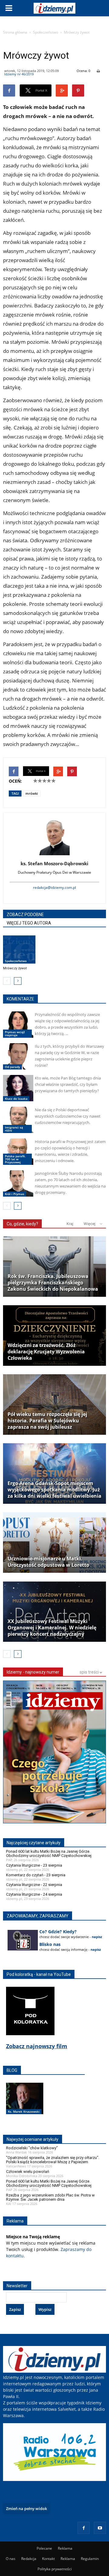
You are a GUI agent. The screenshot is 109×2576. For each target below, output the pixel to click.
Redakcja (29, 2559)
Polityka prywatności (55, 2569)
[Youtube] (100, 2528)
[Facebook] (84, 2528)
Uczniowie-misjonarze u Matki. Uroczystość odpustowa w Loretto (48, 1562)
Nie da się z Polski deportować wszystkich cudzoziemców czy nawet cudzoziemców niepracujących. (68, 1116)
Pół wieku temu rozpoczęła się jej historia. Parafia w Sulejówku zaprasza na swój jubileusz (47, 1421)
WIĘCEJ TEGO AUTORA (29, 923)
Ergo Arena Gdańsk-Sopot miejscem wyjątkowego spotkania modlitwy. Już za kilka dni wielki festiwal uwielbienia (54, 1490)
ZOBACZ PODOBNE (25, 915)
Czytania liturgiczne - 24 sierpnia (34, 1894)
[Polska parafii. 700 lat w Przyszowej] (18, 1152)
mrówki (32, 793)
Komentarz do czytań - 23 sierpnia (36, 1875)
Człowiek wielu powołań (28, 2172)
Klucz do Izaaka (16, 1099)
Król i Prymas (15, 1194)
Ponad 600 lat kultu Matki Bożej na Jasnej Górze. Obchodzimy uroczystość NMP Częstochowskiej (49, 1853)
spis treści (90, 1672)
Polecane (44, 2548)
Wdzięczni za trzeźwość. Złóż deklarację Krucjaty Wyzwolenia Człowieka (46, 1352)
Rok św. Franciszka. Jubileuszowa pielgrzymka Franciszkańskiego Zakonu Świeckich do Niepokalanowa (53, 1283)
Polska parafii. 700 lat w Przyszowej (15, 1159)
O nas (11, 2559)
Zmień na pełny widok (26, 2509)
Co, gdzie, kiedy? (22, 1224)
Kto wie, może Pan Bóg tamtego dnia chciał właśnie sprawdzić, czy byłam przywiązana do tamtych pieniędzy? (68, 1084)
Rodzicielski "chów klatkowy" (32, 2148)
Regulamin (90, 2559)
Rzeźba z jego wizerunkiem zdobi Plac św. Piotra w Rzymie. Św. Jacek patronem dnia (50, 2197)
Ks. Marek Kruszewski (24, 2111)
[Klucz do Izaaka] (18, 1088)
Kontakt (48, 2559)
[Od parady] (18, 1056)
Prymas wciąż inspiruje (15, 1033)
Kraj (70, 1224)
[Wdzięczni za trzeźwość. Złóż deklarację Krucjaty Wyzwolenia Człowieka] (54, 1336)
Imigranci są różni (14, 1129)
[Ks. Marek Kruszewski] (25, 2105)
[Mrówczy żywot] (19, 950)
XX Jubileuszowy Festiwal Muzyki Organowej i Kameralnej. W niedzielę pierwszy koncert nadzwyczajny (52, 1628)
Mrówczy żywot (15, 968)
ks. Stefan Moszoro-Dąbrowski (54, 863)
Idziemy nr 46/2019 (19, 74)
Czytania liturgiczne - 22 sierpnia (34, 1885)
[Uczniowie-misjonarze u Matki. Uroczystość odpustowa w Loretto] (54, 1543)
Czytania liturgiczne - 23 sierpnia (34, 1865)
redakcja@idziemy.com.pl (54, 887)
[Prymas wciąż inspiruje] (18, 1025)
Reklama (65, 2548)
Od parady (12, 1067)
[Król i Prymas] (18, 1183)
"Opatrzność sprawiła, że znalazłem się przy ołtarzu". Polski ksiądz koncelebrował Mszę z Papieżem (53, 2160)
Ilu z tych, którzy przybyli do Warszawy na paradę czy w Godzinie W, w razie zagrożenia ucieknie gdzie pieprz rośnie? (69, 1056)
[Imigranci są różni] (18, 1120)
